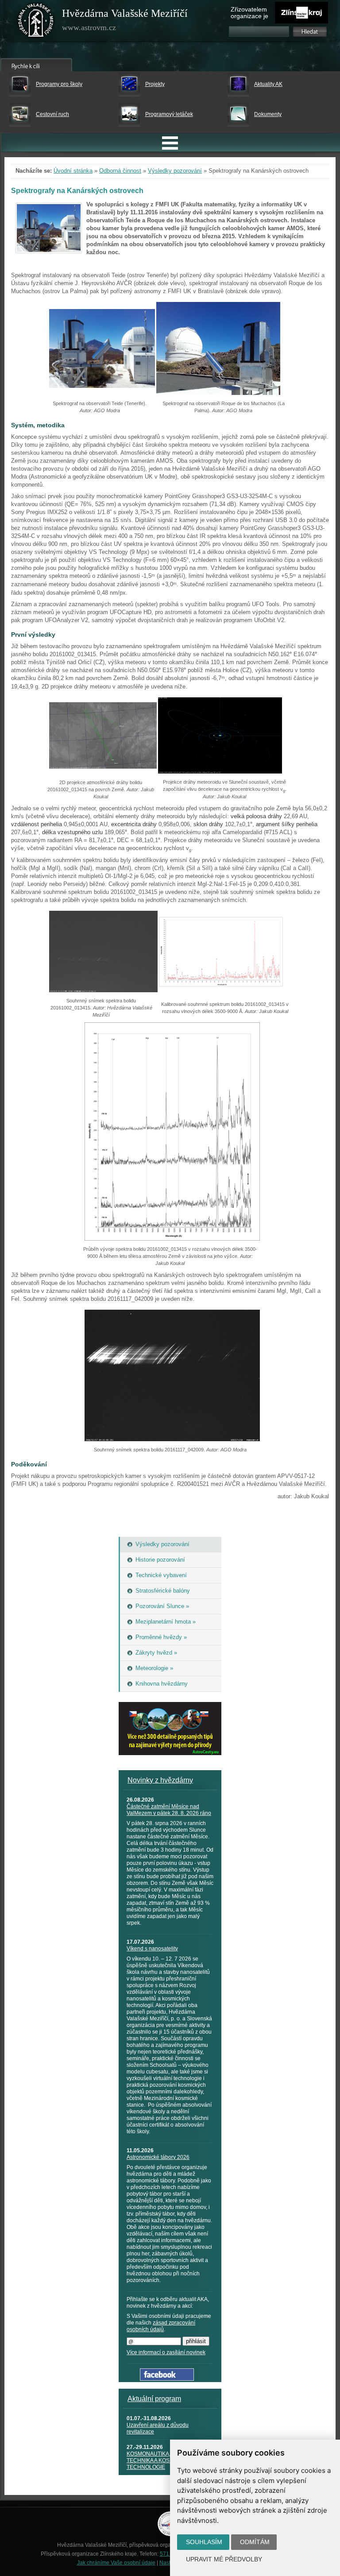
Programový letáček (169, 114)
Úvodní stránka (73, 171)
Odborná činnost (120, 171)
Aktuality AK (268, 84)
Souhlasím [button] (204, 2542)
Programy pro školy (59, 84)
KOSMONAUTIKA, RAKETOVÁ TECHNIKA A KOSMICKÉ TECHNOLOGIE (164, 2460)
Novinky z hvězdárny (160, 1780)
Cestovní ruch (52, 114)
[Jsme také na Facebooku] (167, 2379)
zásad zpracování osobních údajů (161, 2326)
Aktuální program (154, 2399)
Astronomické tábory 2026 (158, 2157)
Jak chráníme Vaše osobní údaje (116, 2563)
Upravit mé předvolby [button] (224, 2559)
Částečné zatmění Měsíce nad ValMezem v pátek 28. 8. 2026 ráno (169, 1810)
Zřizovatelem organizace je (249, 13)
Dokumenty (268, 114)
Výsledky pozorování (175, 171)
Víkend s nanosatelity (152, 1949)
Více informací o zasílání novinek (166, 2352)
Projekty (155, 84)
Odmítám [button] (255, 2542)
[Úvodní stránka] (36, 22)
